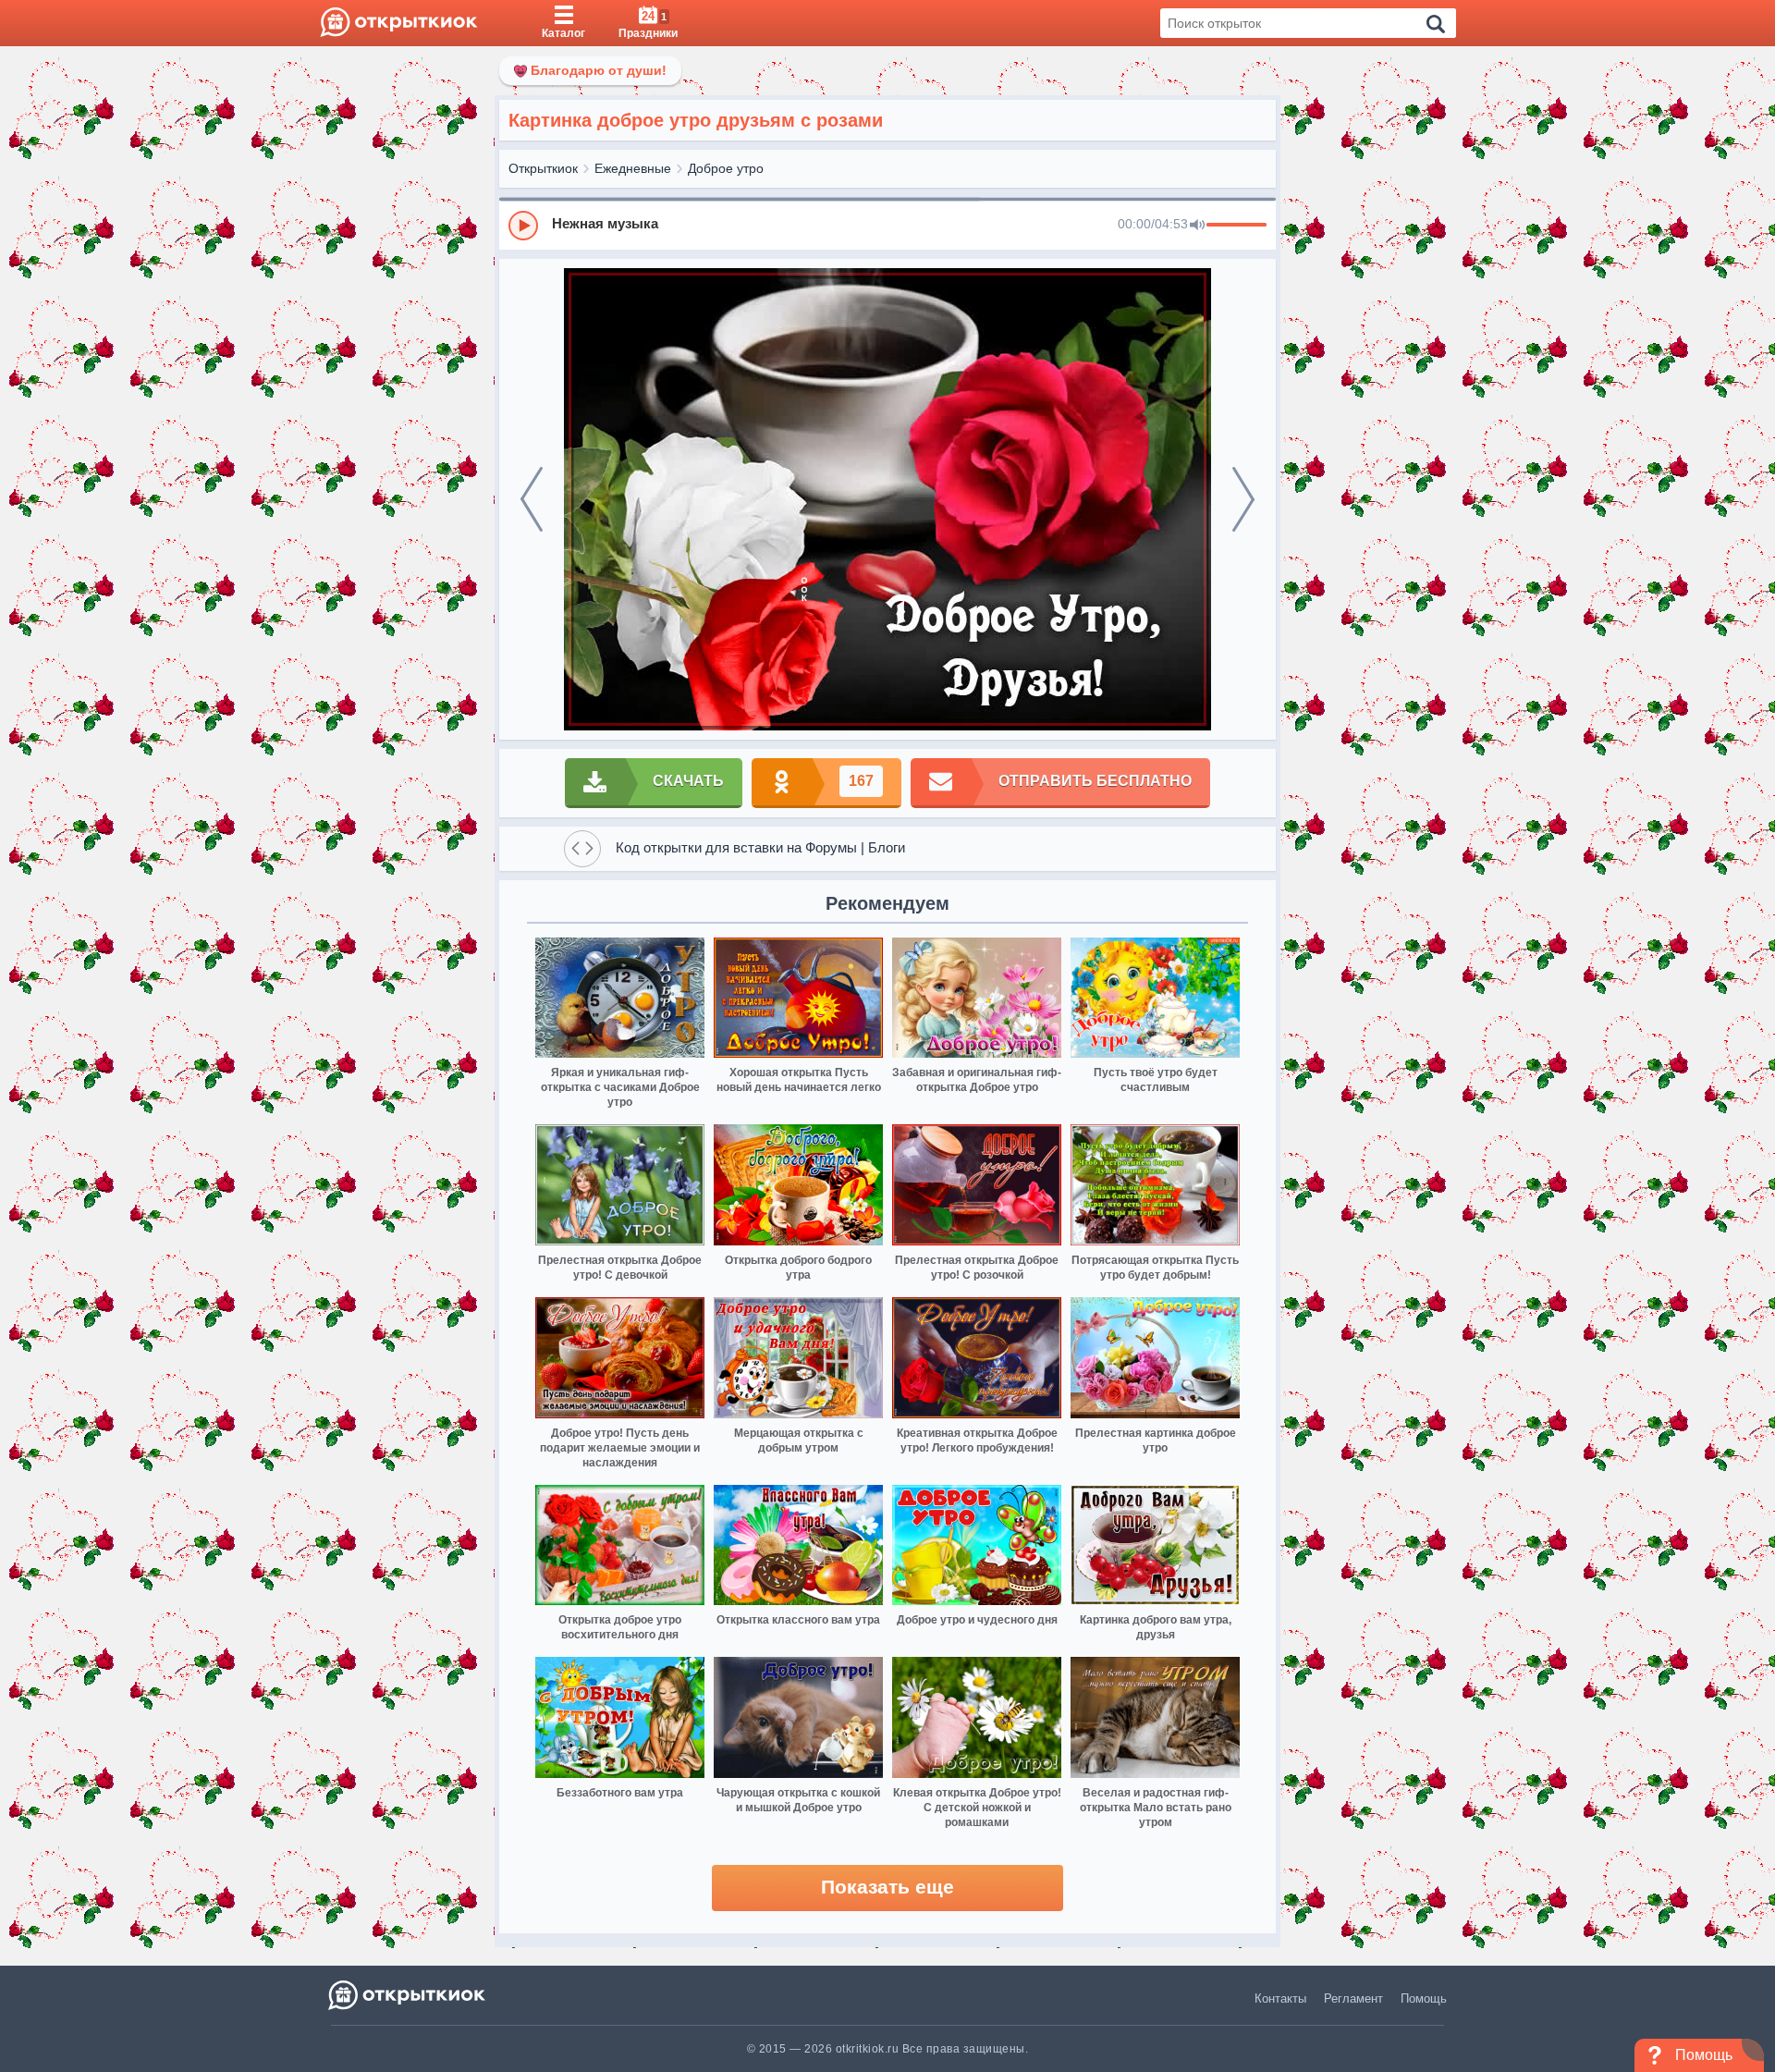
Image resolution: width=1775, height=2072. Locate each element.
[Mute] (1197, 226)
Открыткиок (543, 168)
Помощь (1424, 1998)
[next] (1243, 499)
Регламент (1353, 1998)
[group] (887, 225)
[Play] (523, 226)
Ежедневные (633, 168)
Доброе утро (726, 168)
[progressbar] (1236, 226)
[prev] (532, 499)
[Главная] (399, 23)
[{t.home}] (408, 1995)
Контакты (1280, 1998)
